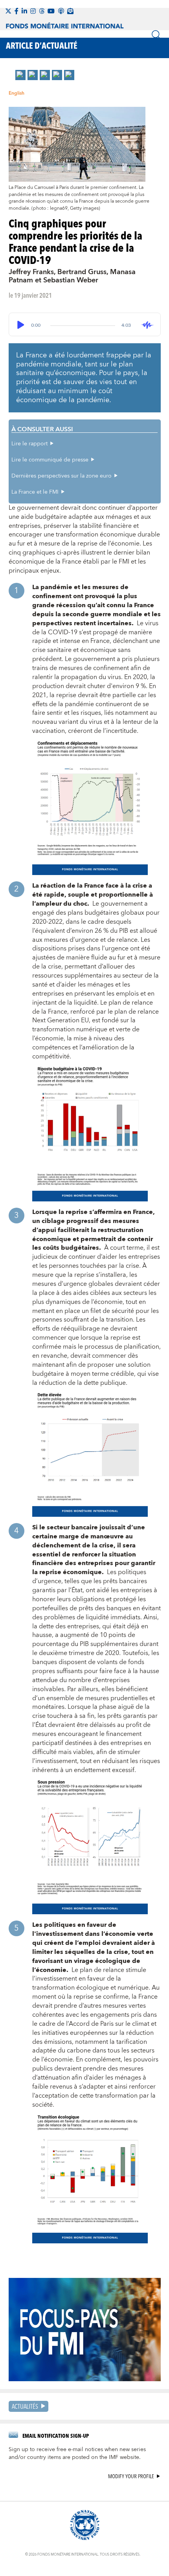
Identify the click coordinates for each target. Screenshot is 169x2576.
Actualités (25, 2406)
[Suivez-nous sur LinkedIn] (24, 11)
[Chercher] (156, 35)
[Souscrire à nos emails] (70, 11)
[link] (20, 75)
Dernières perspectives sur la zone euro (62, 476)
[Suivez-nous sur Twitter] (8, 11)
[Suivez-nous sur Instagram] (33, 11)
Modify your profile (131, 2476)
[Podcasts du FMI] (61, 11)
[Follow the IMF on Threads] (42, 11)
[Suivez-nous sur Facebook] (17, 11)
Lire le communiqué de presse (50, 460)
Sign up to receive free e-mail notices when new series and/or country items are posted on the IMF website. (77, 2453)
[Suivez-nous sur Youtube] (51, 11)
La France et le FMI (35, 492)
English (17, 93)
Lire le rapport (29, 444)
